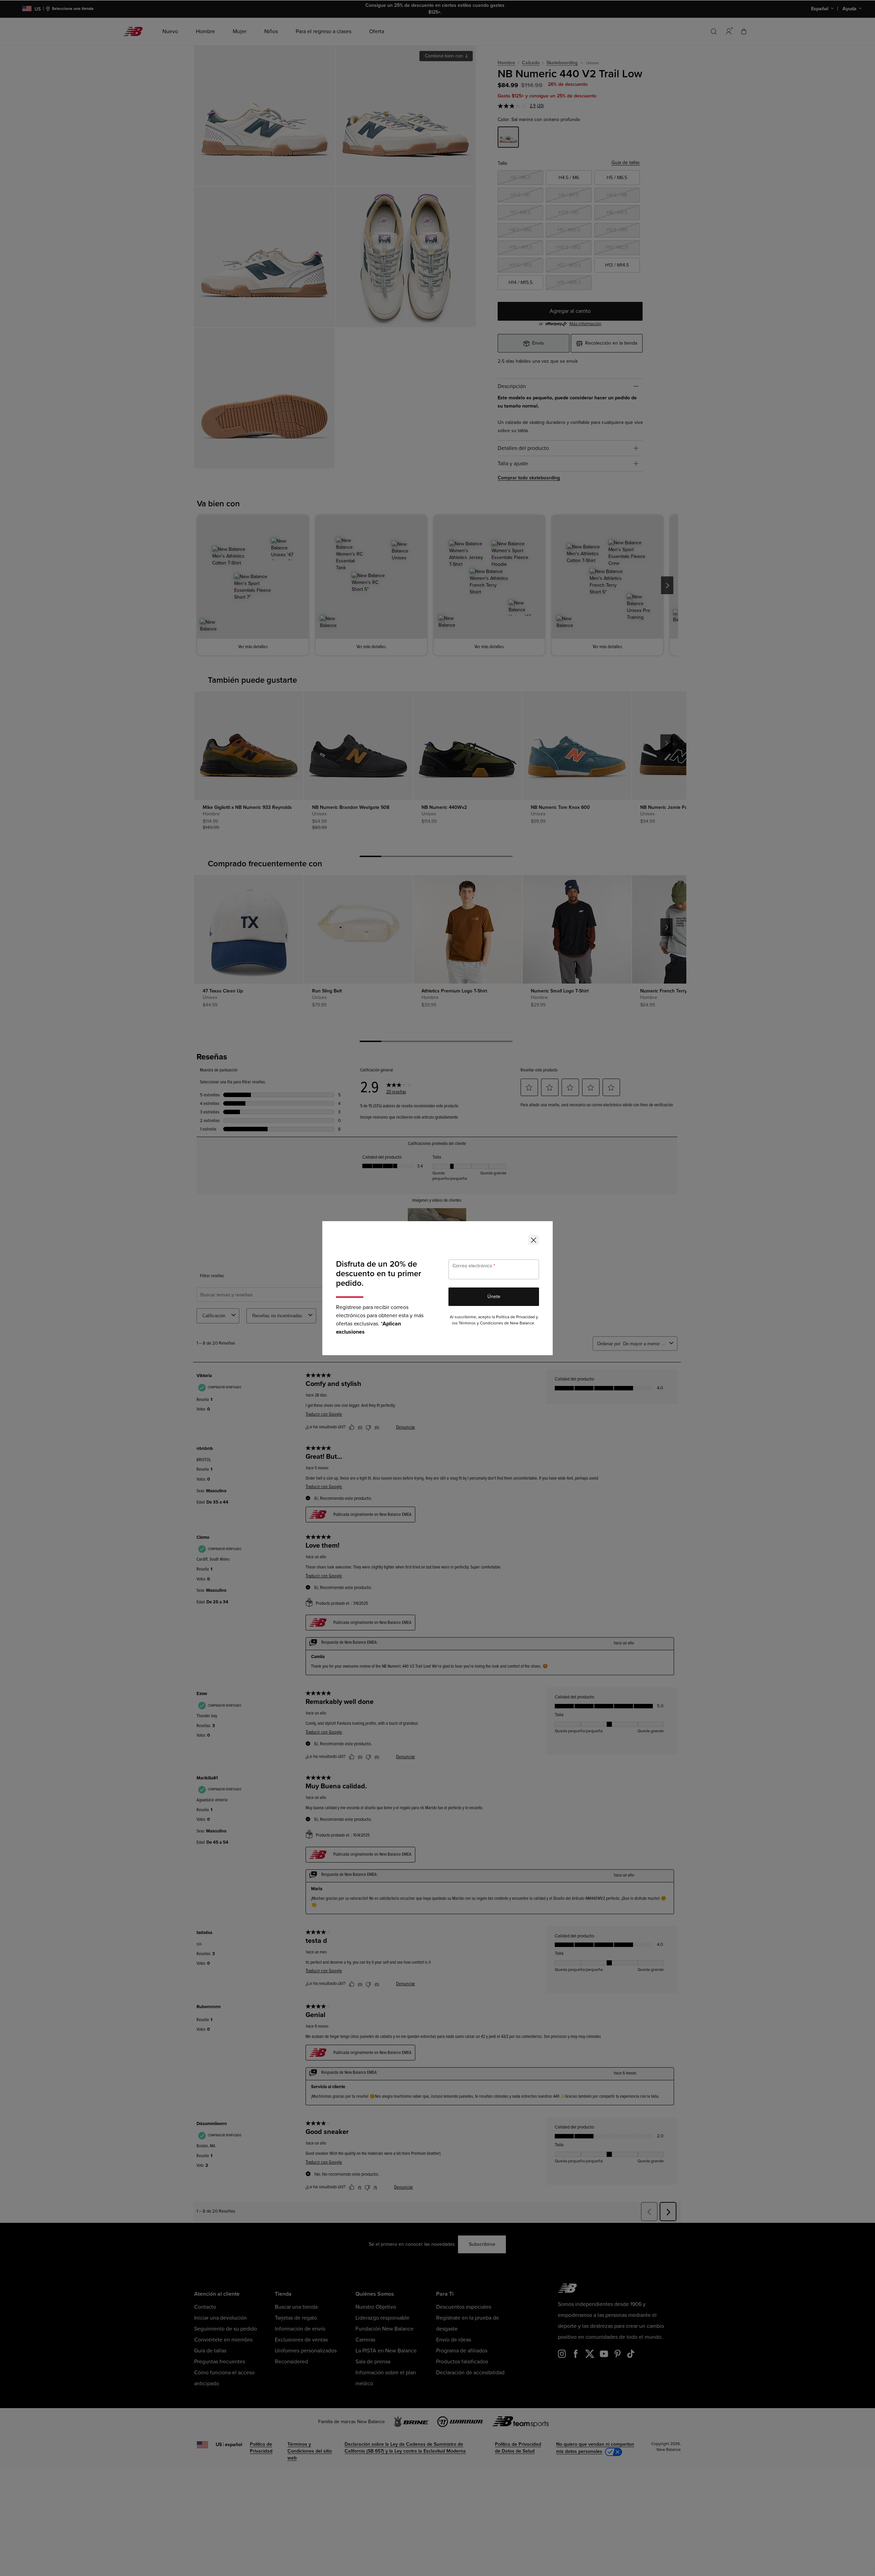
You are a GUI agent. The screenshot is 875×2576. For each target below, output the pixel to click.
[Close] (534, 1240)
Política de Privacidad (515, 1317)
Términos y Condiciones (481, 1323)
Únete (494, 1297)
